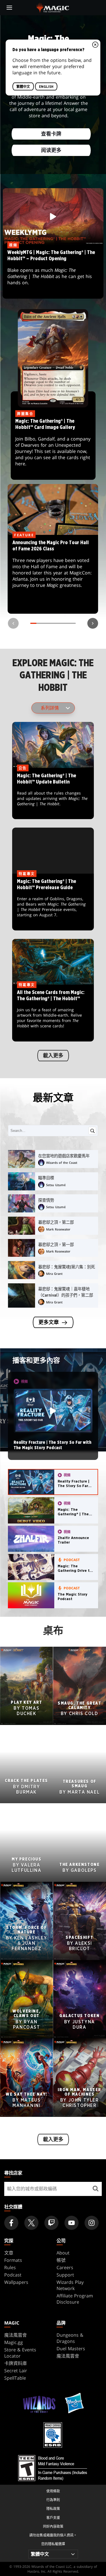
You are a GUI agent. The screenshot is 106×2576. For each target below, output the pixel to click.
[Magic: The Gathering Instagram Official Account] (92, 2223)
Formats (13, 2260)
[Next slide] (93, 623)
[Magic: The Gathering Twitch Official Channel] (51, 2223)
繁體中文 (23, 87)
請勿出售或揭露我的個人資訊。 (53, 2535)
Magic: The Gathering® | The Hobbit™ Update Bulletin (53, 794)
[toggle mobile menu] (9, 8)
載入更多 (53, 1056)
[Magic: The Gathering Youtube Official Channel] (72, 2223)
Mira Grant (54, 1274)
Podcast (13, 2275)
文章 (9, 2253)
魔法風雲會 (16, 2335)
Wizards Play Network (70, 2285)
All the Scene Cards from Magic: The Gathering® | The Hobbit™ (53, 1013)
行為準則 (53, 2500)
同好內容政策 (53, 2526)
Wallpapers (16, 2282)
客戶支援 (53, 2518)
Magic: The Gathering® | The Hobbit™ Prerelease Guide (53, 902)
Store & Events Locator (20, 2353)
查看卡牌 (51, 134)
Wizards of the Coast (62, 1163)
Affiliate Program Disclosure (75, 2299)
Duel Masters (71, 2349)
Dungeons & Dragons (70, 2338)
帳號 (61, 2260)
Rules (10, 2267)
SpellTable (15, 2378)
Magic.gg (14, 2342)
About (63, 2253)
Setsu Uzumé (56, 1185)
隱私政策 (53, 2509)
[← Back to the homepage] (53, 7)
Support (65, 2275)
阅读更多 (51, 151)
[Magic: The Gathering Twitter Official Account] (31, 2223)
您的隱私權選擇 (53, 2544)
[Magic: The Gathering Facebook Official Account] (11, 2223)
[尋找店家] (95, 2189)
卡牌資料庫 (16, 2363)
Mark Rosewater (58, 1229)
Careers (65, 2267)
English (46, 87)
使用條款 (53, 2491)
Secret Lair (16, 2371)
